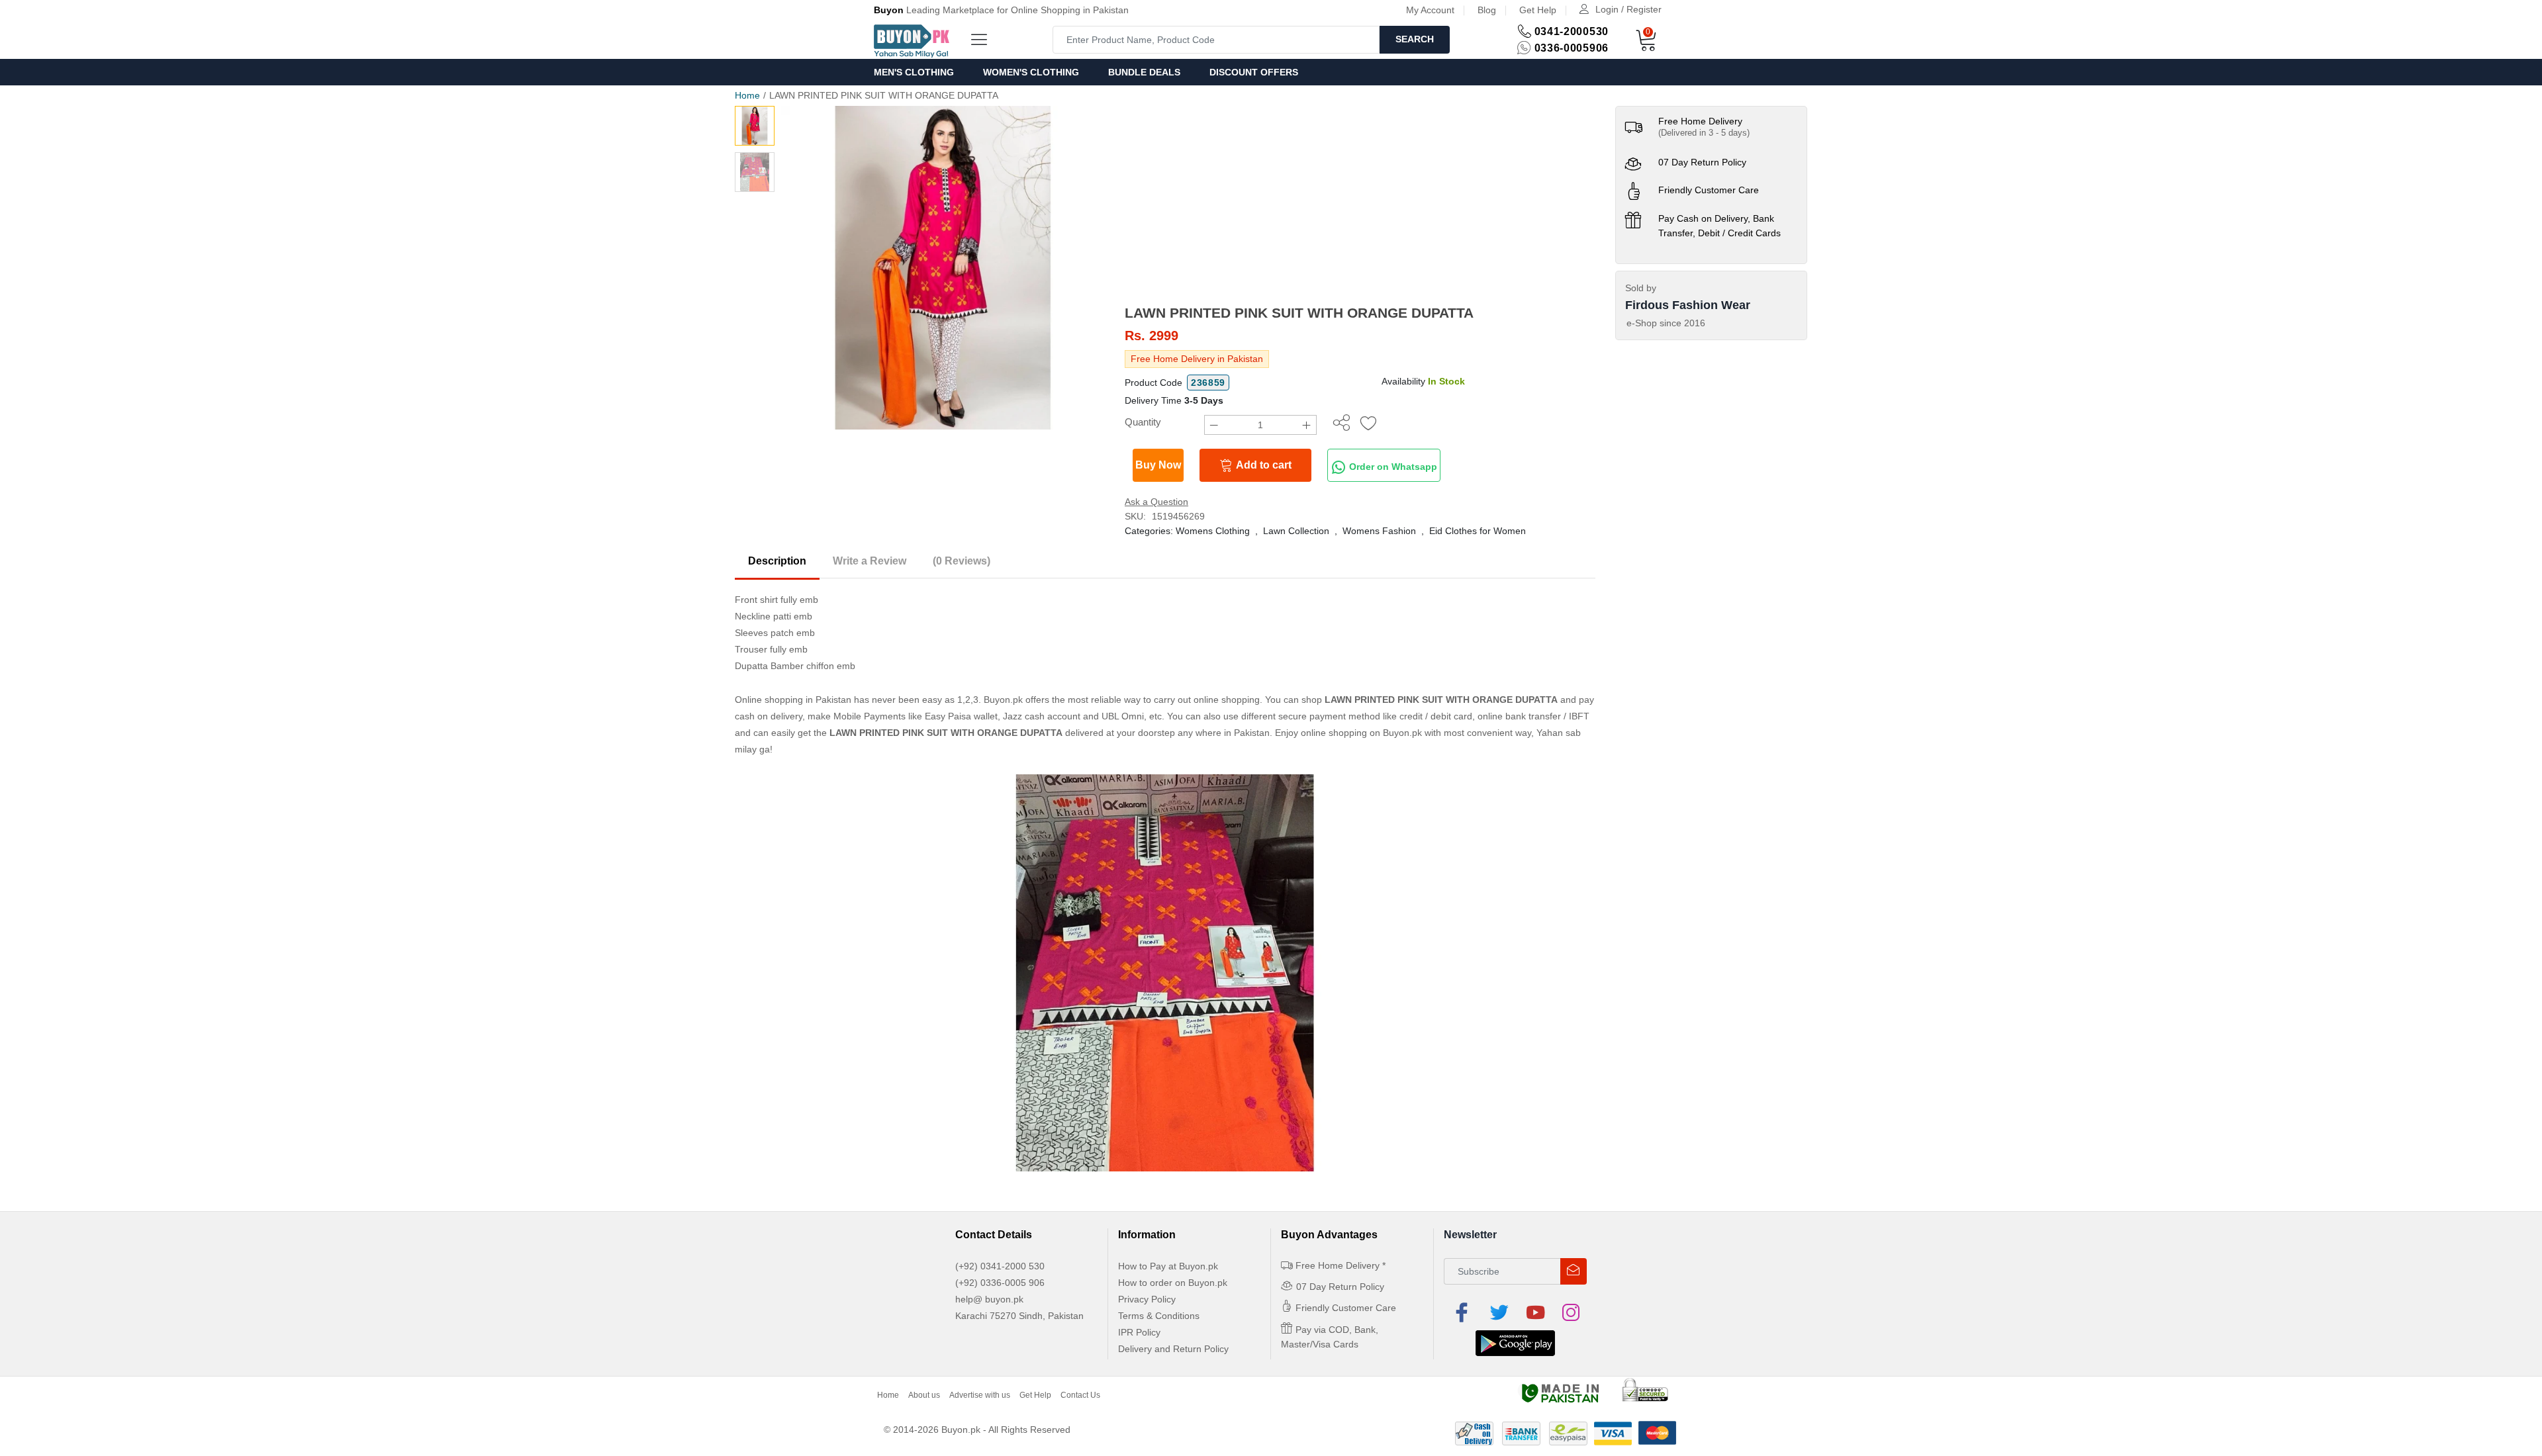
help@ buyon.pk (989, 1299)
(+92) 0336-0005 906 (1000, 1283)
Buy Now (1158, 465)
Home (747, 95)
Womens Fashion (1379, 531)
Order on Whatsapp (1392, 467)
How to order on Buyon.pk (1173, 1283)
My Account (1430, 10)
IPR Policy (1139, 1332)
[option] (943, 268)
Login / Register (1628, 9)
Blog (1487, 10)
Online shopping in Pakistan (793, 700)
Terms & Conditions (1159, 1316)
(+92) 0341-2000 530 (1000, 1266)
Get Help (1538, 10)
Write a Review (870, 561)
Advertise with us (980, 1395)
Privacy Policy (1147, 1299)
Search (1415, 39)
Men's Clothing (914, 72)
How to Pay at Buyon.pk (1168, 1266)
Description (777, 561)
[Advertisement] (1360, 205)
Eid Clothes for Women (1478, 531)
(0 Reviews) (962, 561)
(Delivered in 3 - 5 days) (1704, 133)
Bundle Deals (1144, 72)
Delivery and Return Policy (1173, 1349)
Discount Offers (1254, 72)
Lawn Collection (1296, 531)
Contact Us (1080, 1395)
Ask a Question (1156, 502)
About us (924, 1395)
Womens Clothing (1213, 531)
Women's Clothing (1031, 72)
